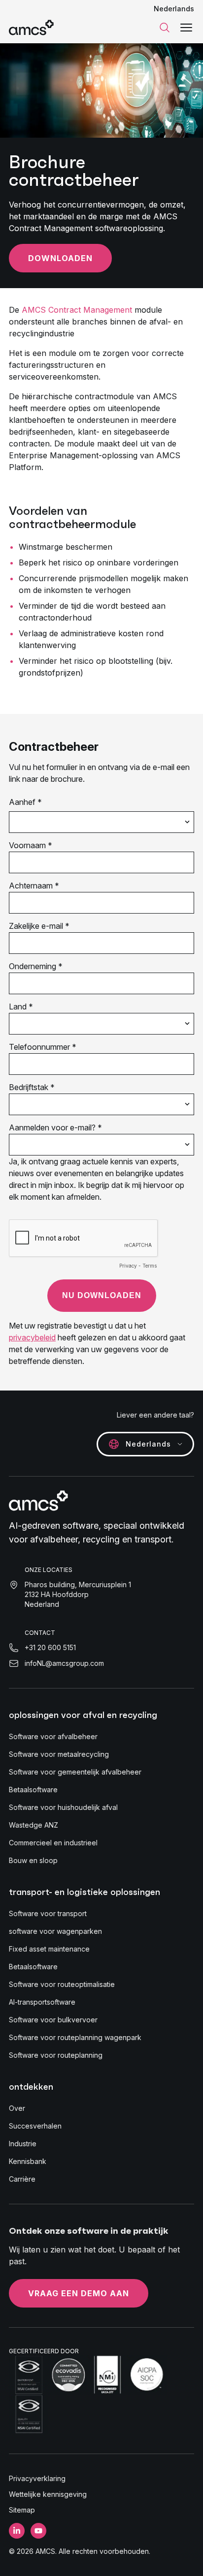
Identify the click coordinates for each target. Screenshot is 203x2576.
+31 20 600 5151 (50, 1647)
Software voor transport (48, 1913)
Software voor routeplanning (56, 2055)
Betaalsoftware (33, 1790)
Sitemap (22, 2510)
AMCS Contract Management (77, 310)
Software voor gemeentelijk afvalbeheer (75, 1772)
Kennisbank (28, 2161)
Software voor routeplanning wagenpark (75, 2037)
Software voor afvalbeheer (53, 1736)
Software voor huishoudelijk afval (63, 1807)
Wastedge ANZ (34, 1825)
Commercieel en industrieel (53, 1843)
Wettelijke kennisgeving (48, 2494)
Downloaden (60, 258)
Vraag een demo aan (79, 2293)
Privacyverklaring (37, 2478)
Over (17, 2108)
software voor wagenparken (55, 1931)
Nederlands (174, 9)
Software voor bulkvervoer (53, 2020)
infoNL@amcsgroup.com (64, 1663)
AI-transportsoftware (42, 2002)
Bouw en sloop (33, 1860)
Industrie (23, 2144)
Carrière (22, 2179)
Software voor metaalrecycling (59, 1754)
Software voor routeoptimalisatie (62, 1984)
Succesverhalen (35, 2126)
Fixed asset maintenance (49, 1949)
